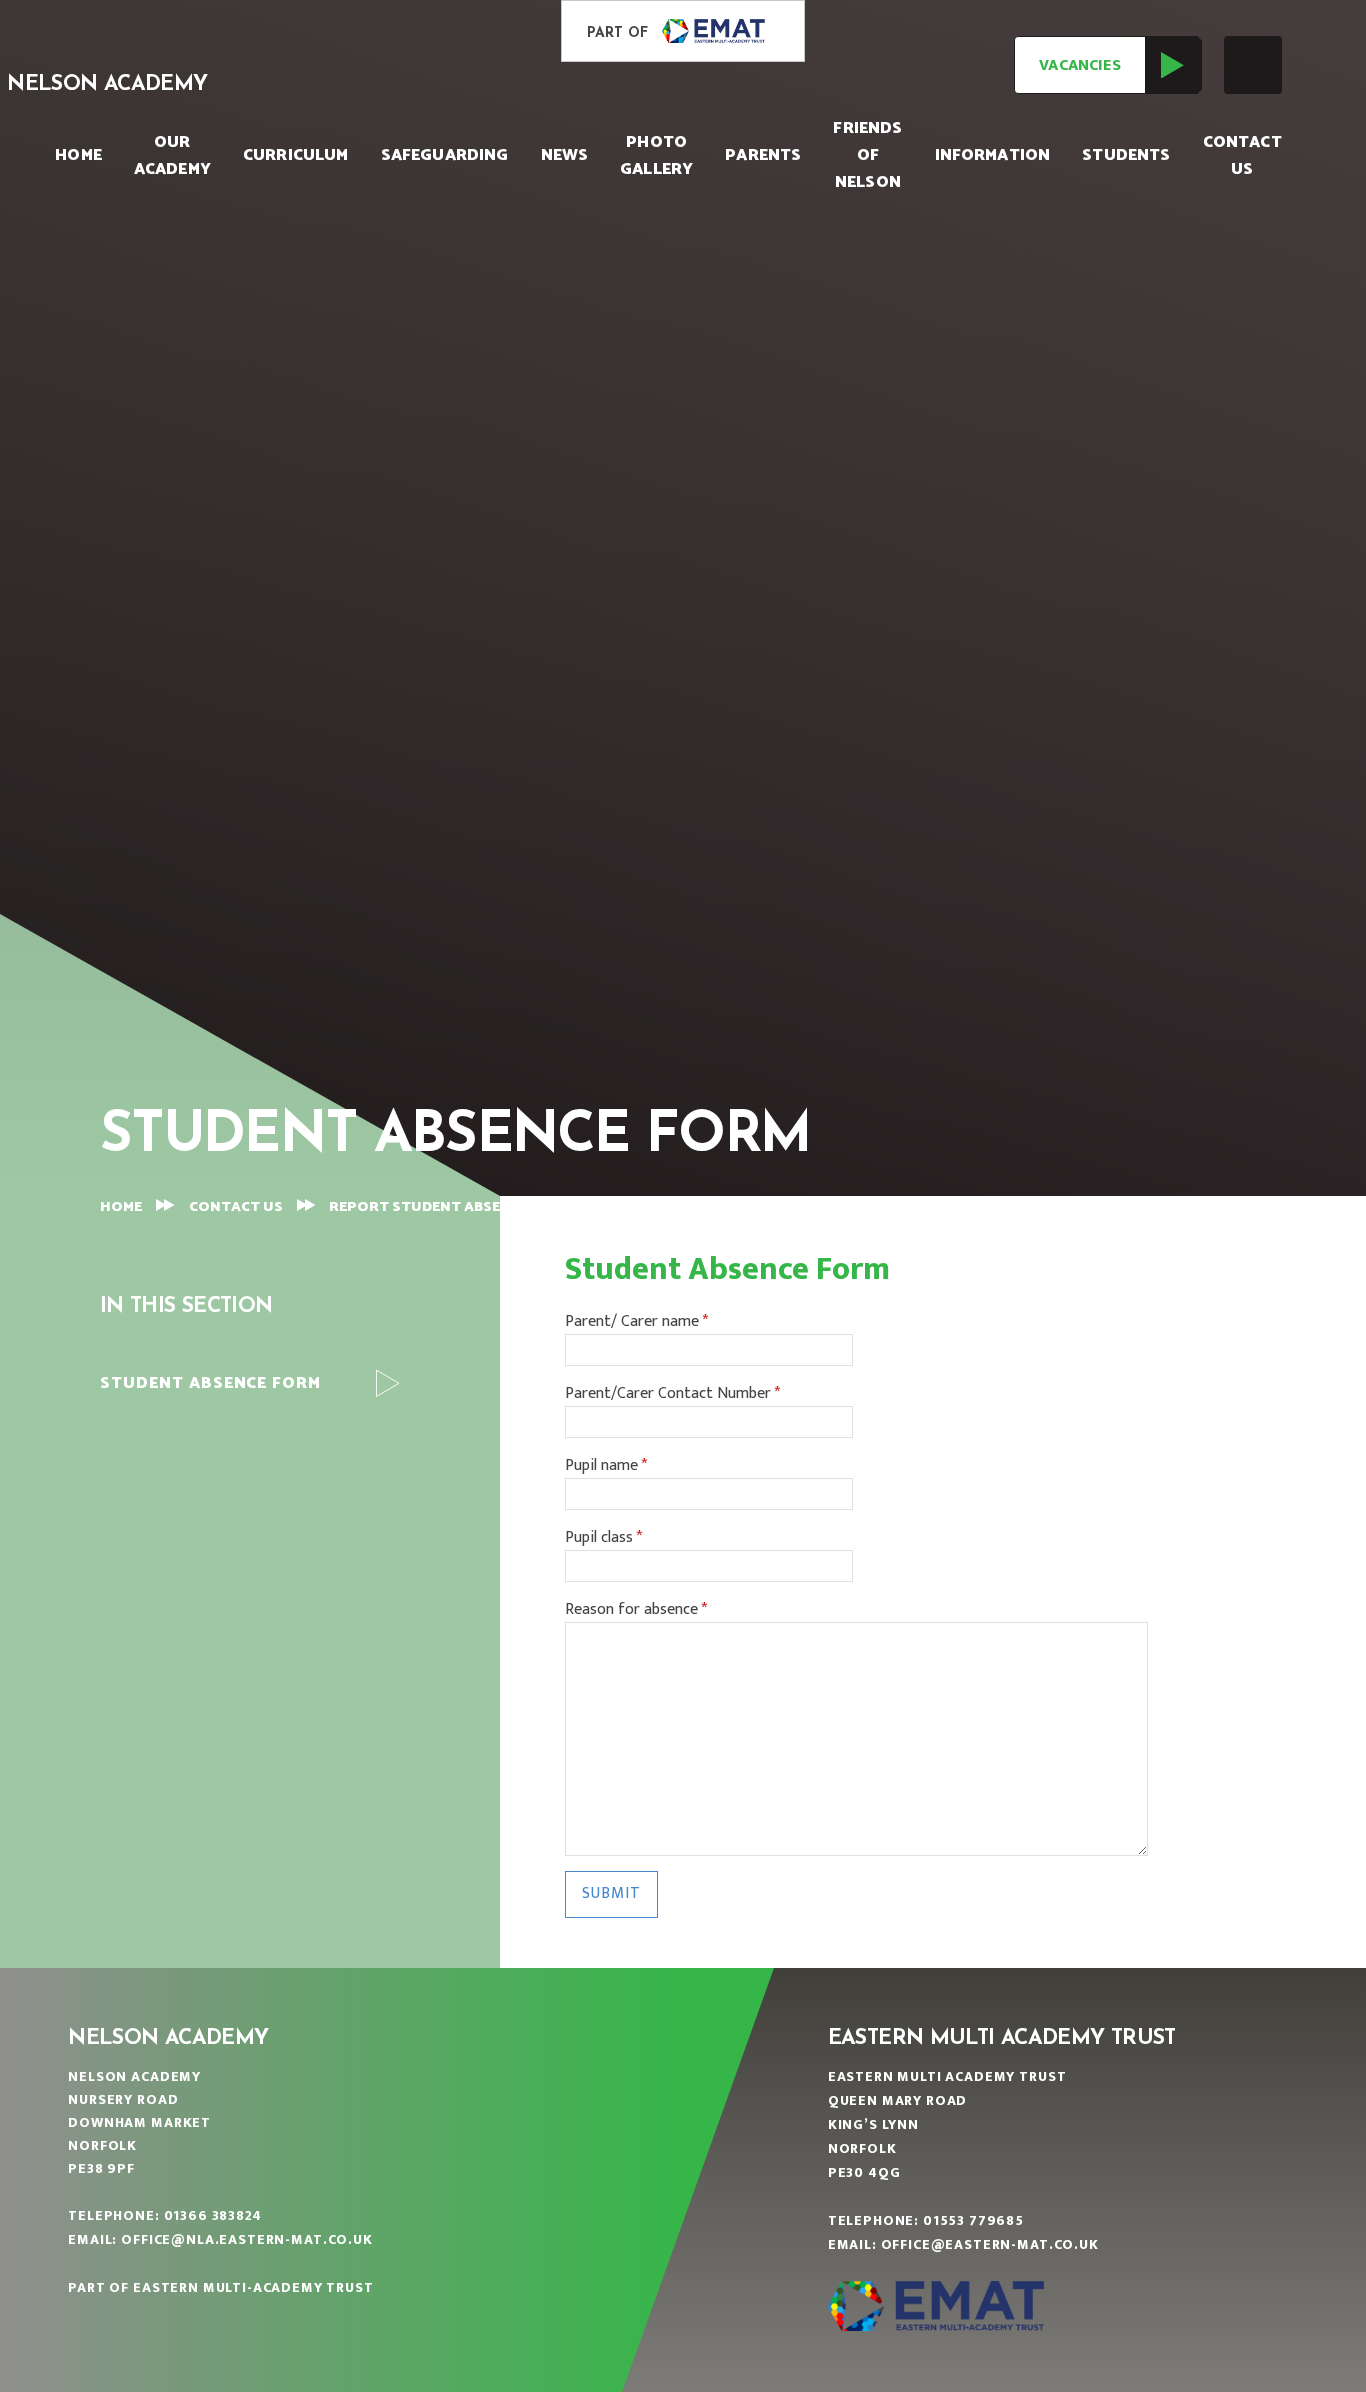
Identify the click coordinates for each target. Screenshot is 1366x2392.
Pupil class (603, 1538)
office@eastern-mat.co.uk (990, 2244)
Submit (611, 1893)
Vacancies (1079, 65)
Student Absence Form (665, 1206)
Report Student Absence (428, 1207)
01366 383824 (213, 2215)
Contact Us (236, 1207)
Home (121, 1207)
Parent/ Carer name (636, 1322)
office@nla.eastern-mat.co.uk (247, 2239)
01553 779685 (973, 2220)
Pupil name (606, 1466)
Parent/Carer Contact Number (672, 1394)
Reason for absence (636, 1610)
